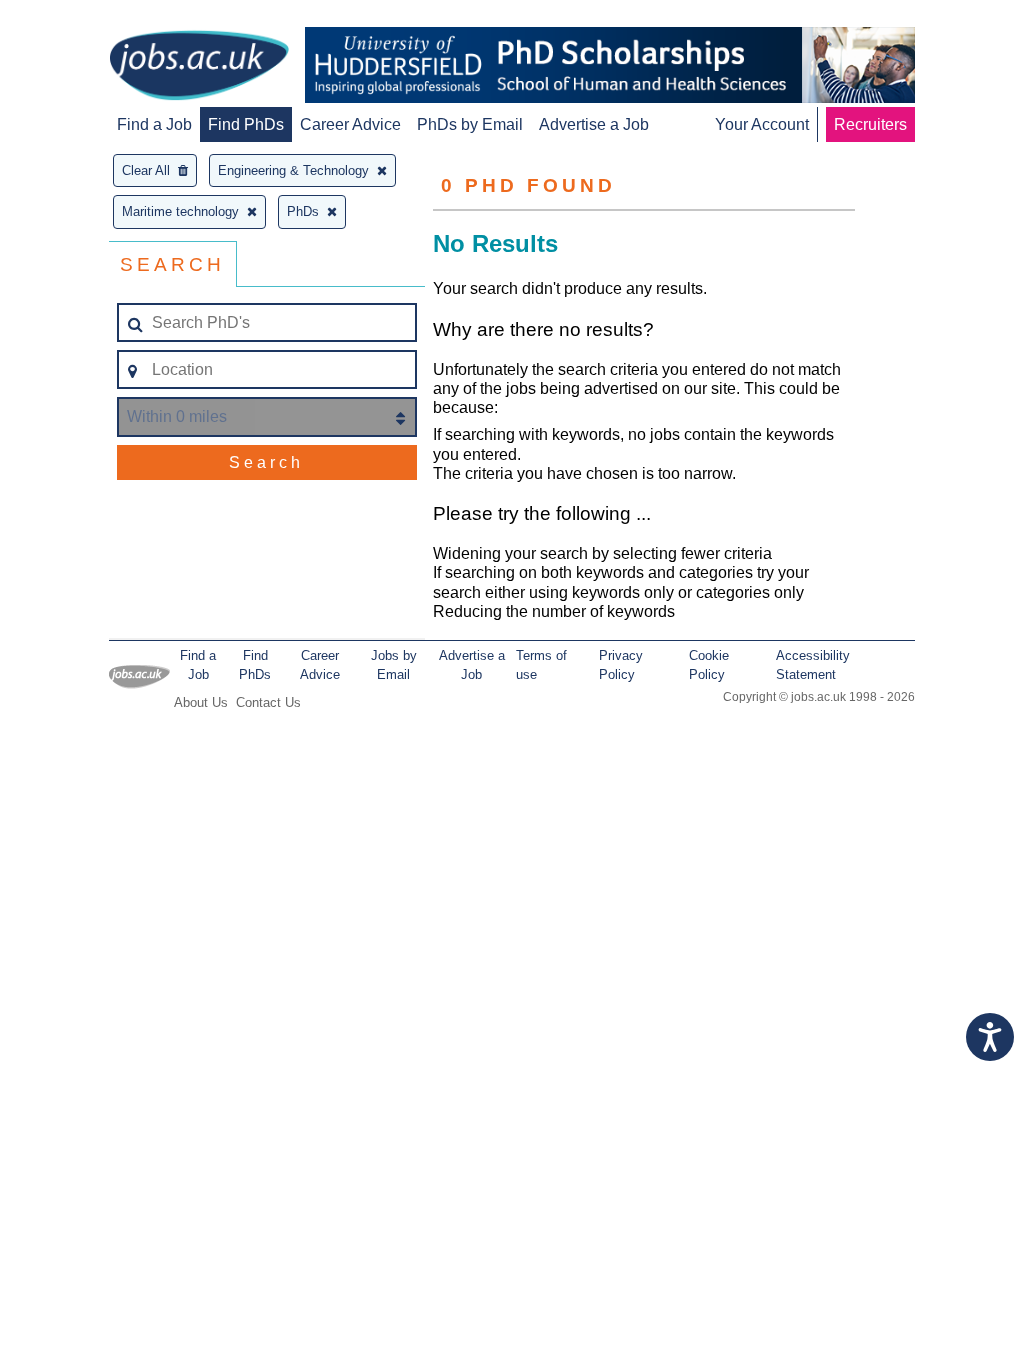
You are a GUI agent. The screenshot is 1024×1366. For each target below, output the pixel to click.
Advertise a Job (594, 124)
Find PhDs (246, 124)
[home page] (199, 67)
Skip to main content (80, 17)
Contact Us (268, 702)
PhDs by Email (470, 124)
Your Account (762, 124)
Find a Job (154, 124)
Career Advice (350, 124)
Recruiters (870, 124)
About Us (201, 702)
